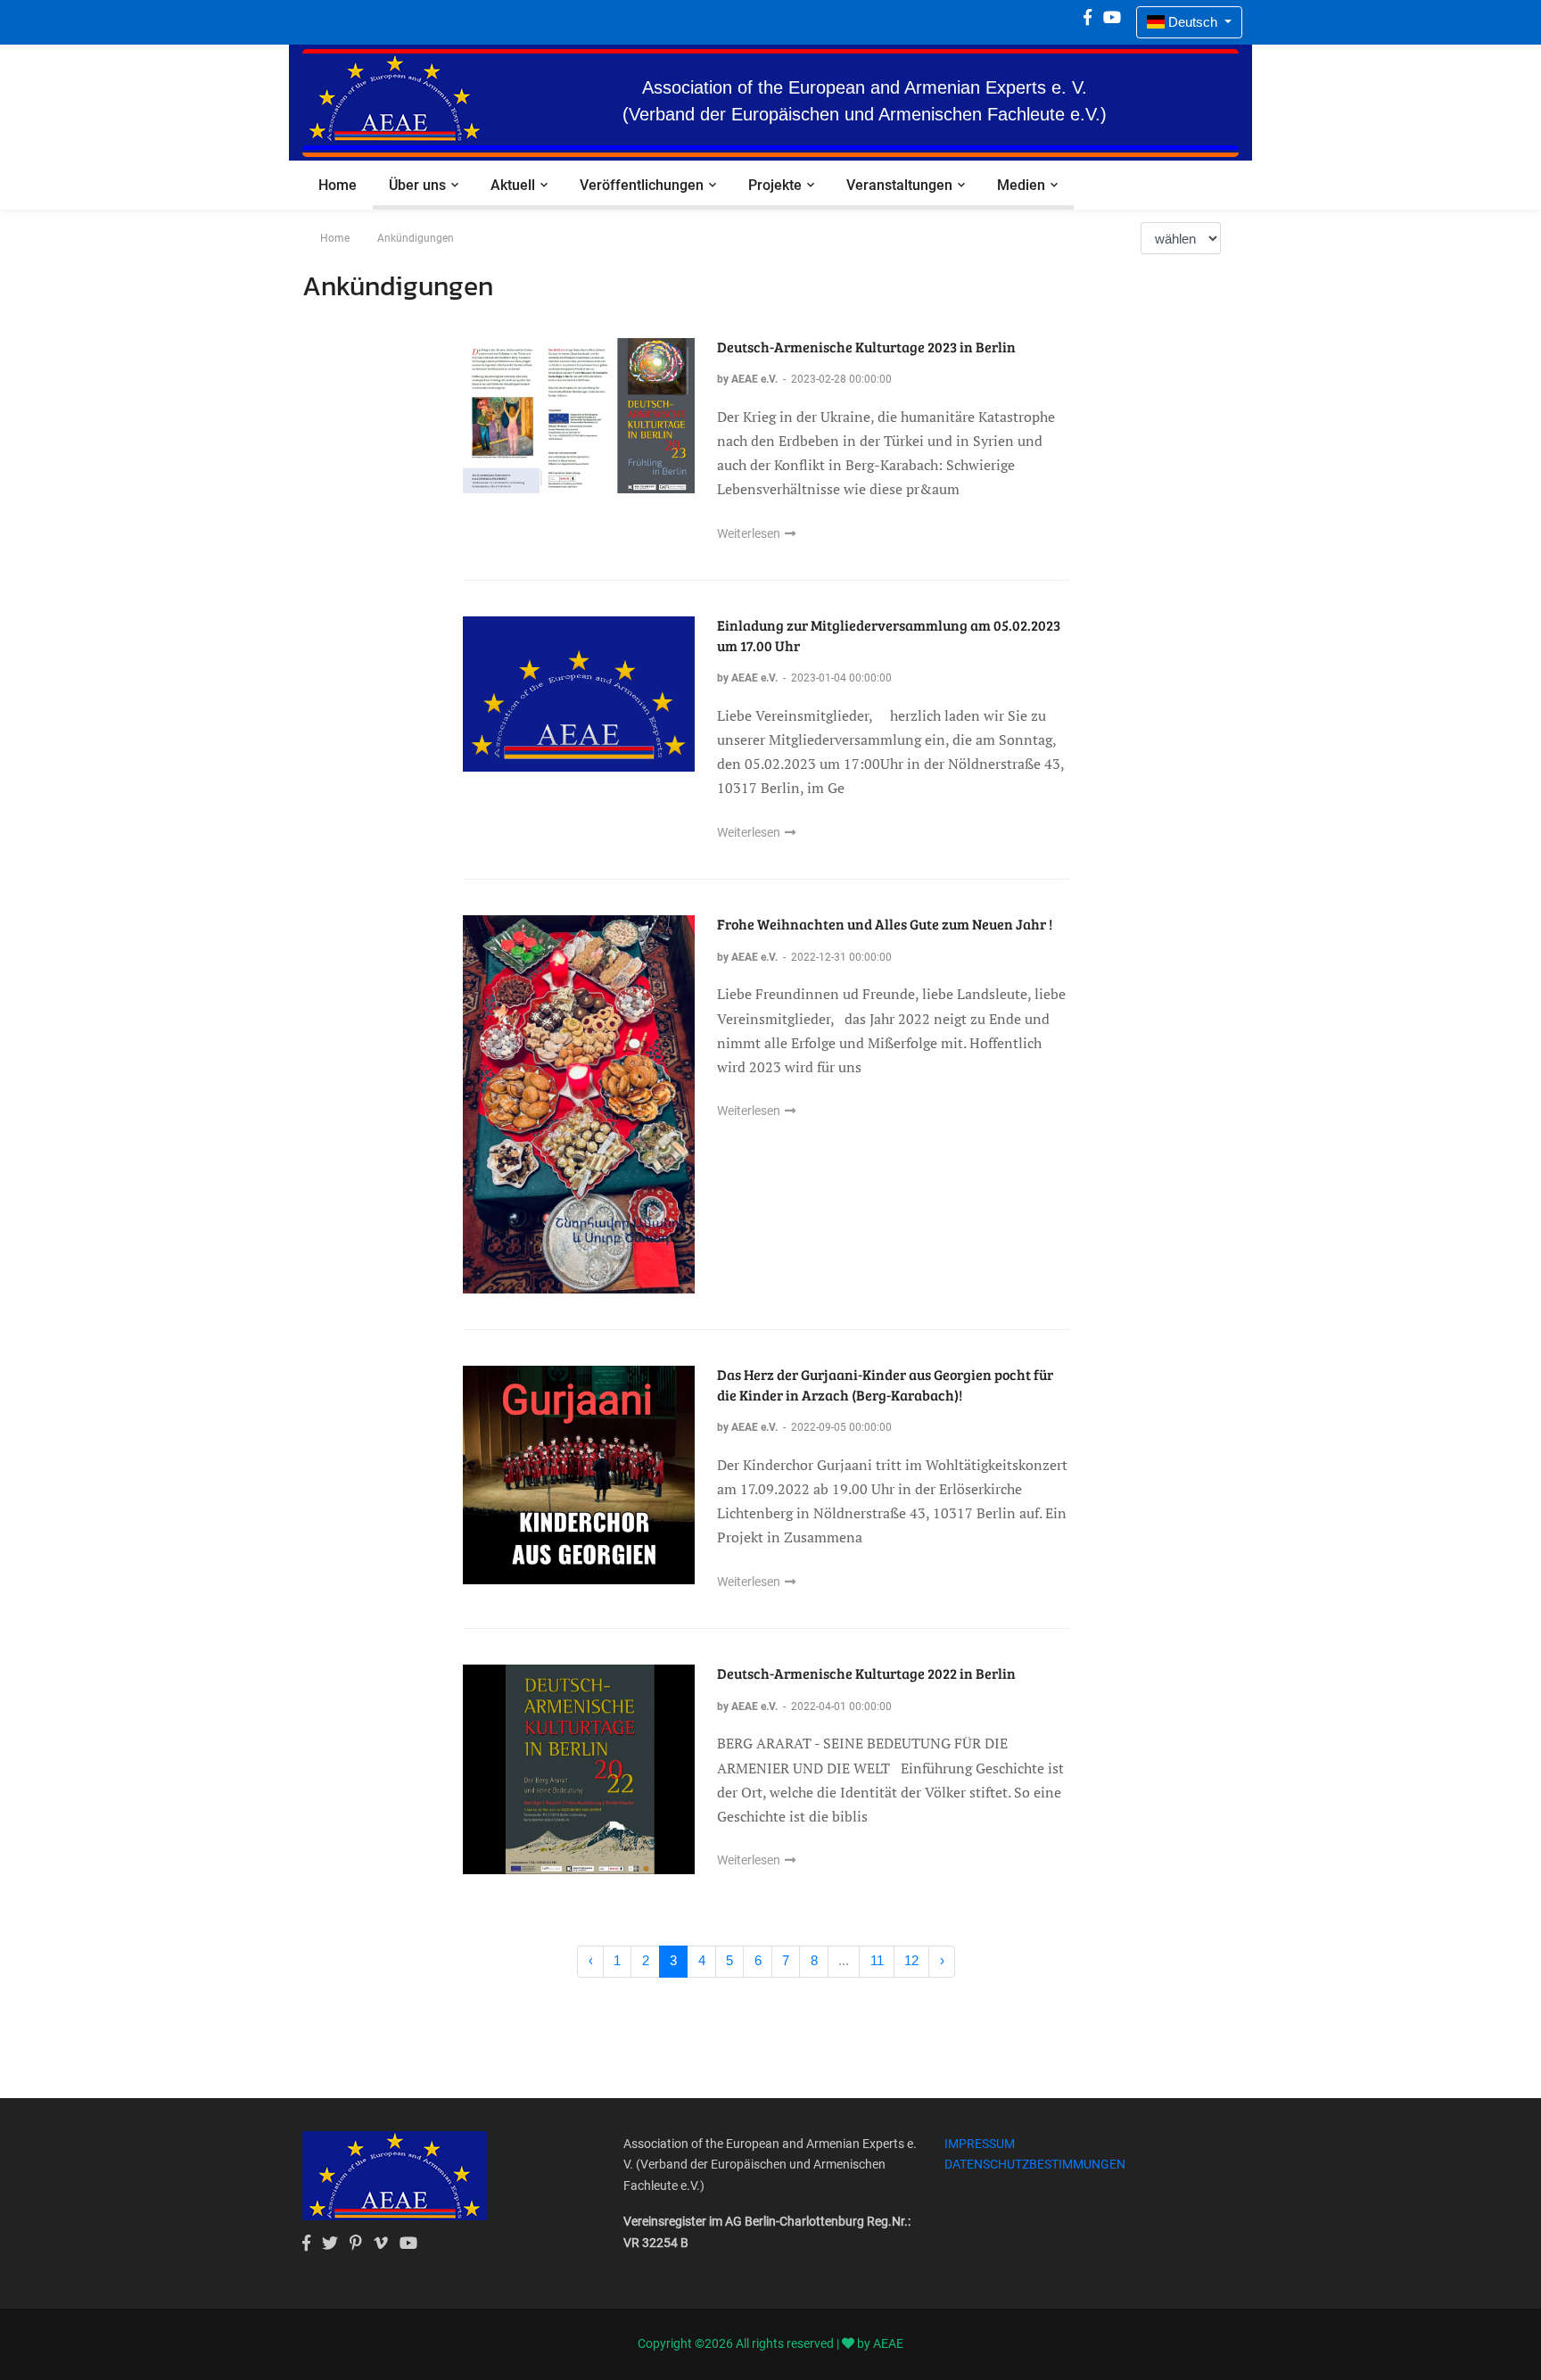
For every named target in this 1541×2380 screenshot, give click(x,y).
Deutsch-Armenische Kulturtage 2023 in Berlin (866, 347)
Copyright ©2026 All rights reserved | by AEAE (770, 2343)
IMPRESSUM (980, 2144)
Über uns (417, 185)
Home (338, 185)
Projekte (775, 185)
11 (877, 1960)
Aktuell (513, 185)
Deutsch (1193, 22)
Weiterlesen (750, 533)
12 (911, 1960)
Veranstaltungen (899, 185)
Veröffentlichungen (642, 185)
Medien (1021, 185)
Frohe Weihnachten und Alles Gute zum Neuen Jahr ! (885, 924)
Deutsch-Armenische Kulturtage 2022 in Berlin (866, 1673)
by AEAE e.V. (749, 379)
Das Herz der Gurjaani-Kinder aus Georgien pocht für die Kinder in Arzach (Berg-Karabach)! (885, 1384)
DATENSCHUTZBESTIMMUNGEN (1035, 2164)
